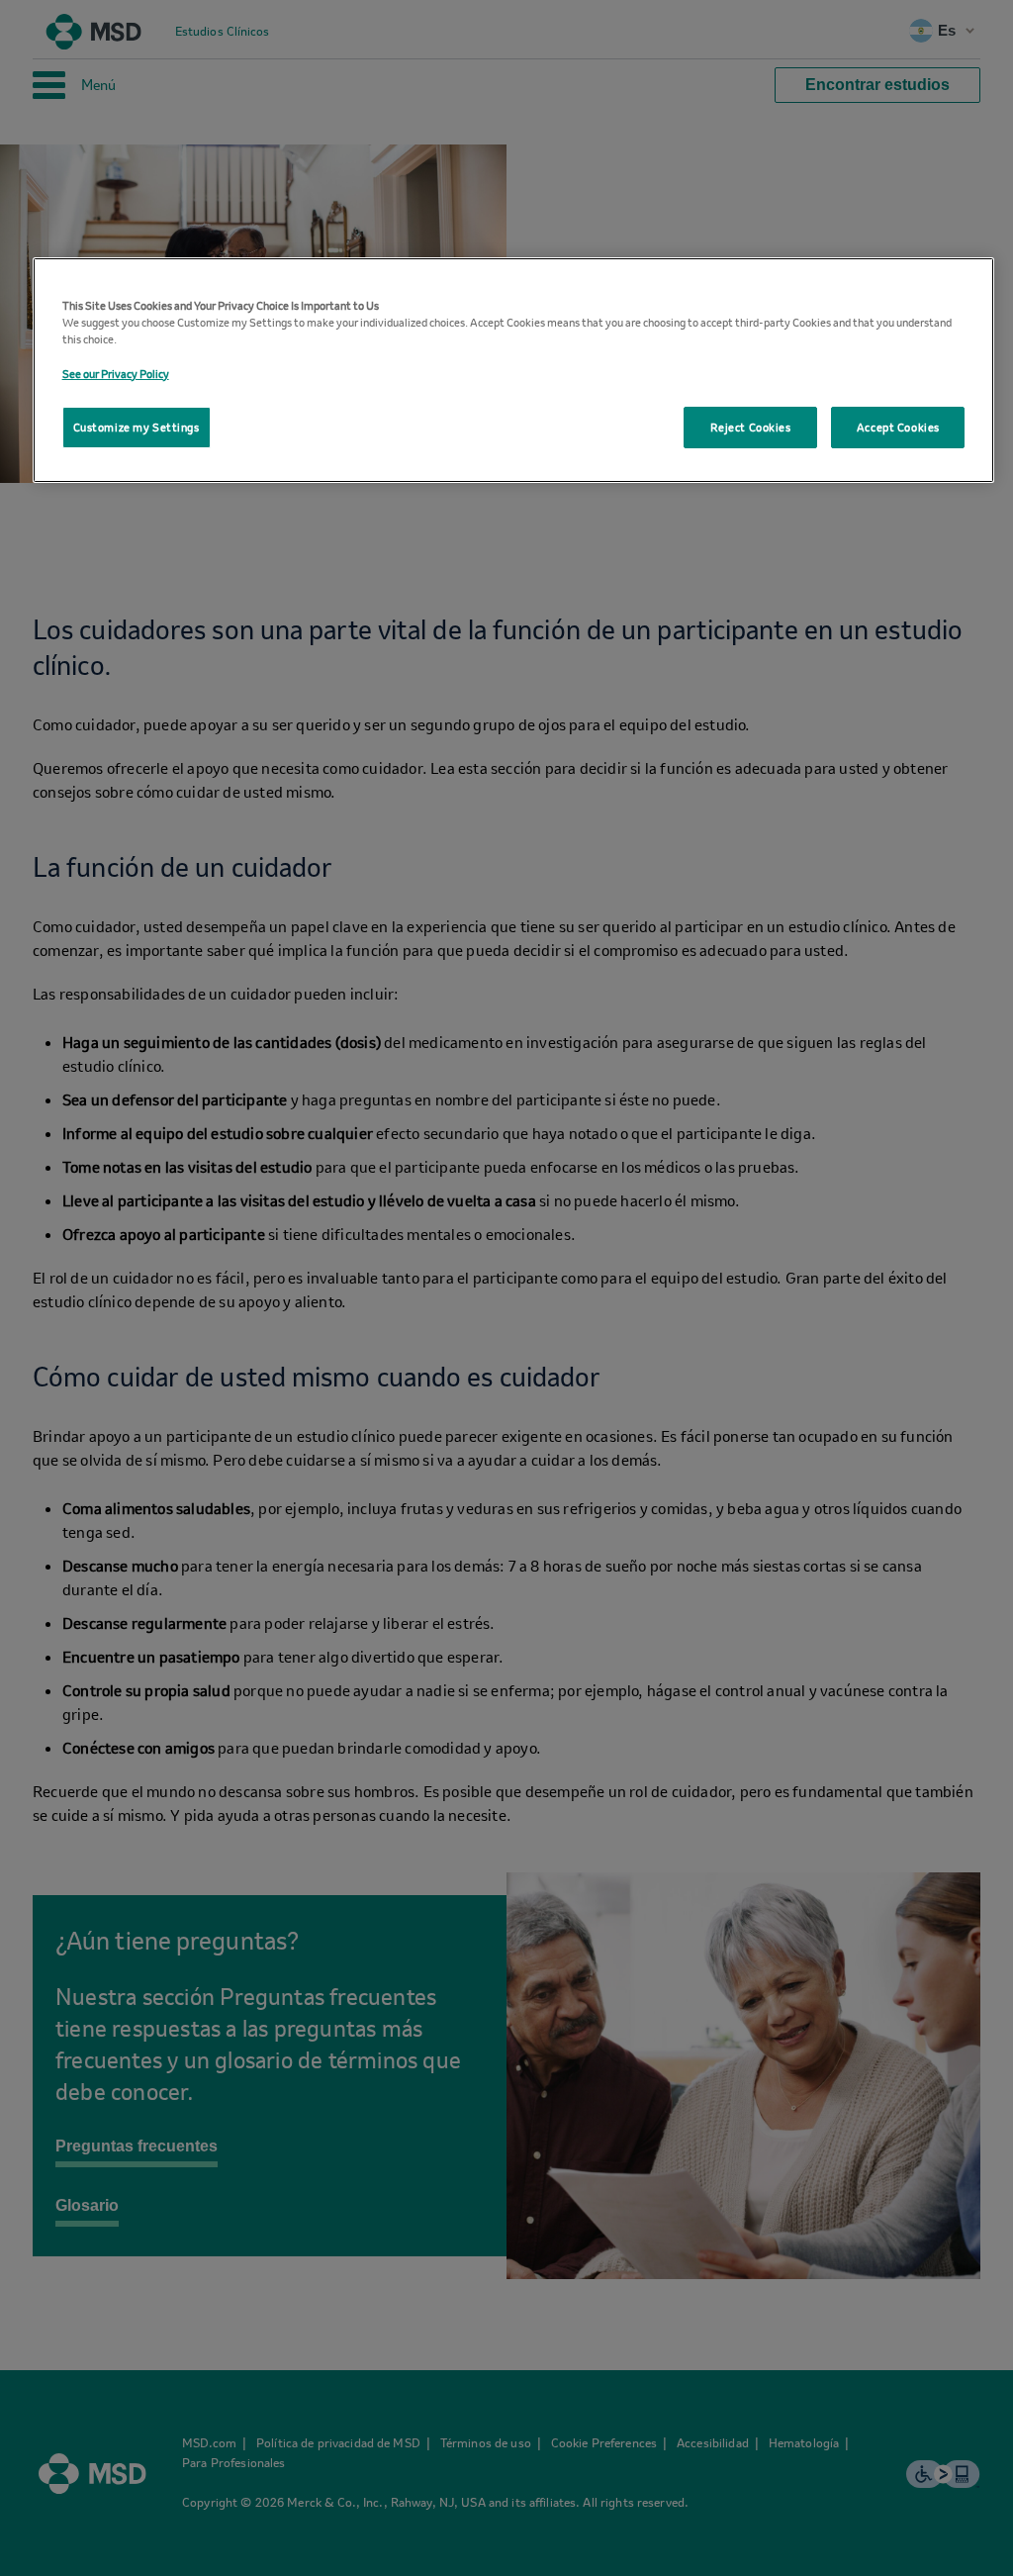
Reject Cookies (751, 427)
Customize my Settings (137, 427)
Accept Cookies (898, 427)
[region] (514, 370)
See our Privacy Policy (116, 374)
